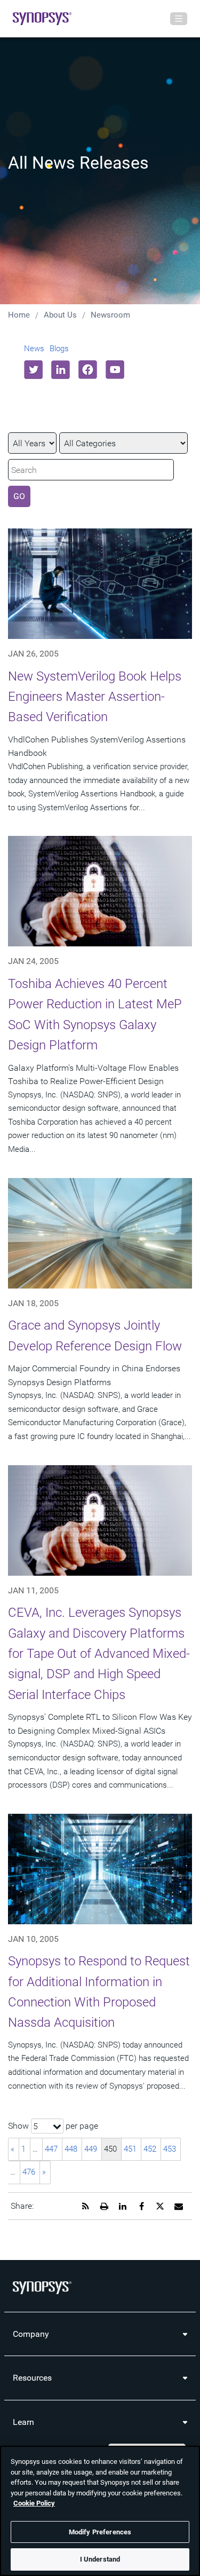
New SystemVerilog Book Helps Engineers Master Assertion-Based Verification (95, 697)
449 (91, 2149)
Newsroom (110, 315)
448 (71, 2149)
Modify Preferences (100, 2532)
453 (170, 2149)
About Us (60, 315)
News (34, 349)
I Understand (100, 2559)
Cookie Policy (34, 2503)
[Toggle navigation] (179, 19)
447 (51, 2149)
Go (19, 496)
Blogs (59, 349)
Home (19, 315)
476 (29, 2172)
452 (150, 2149)
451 (130, 2149)
